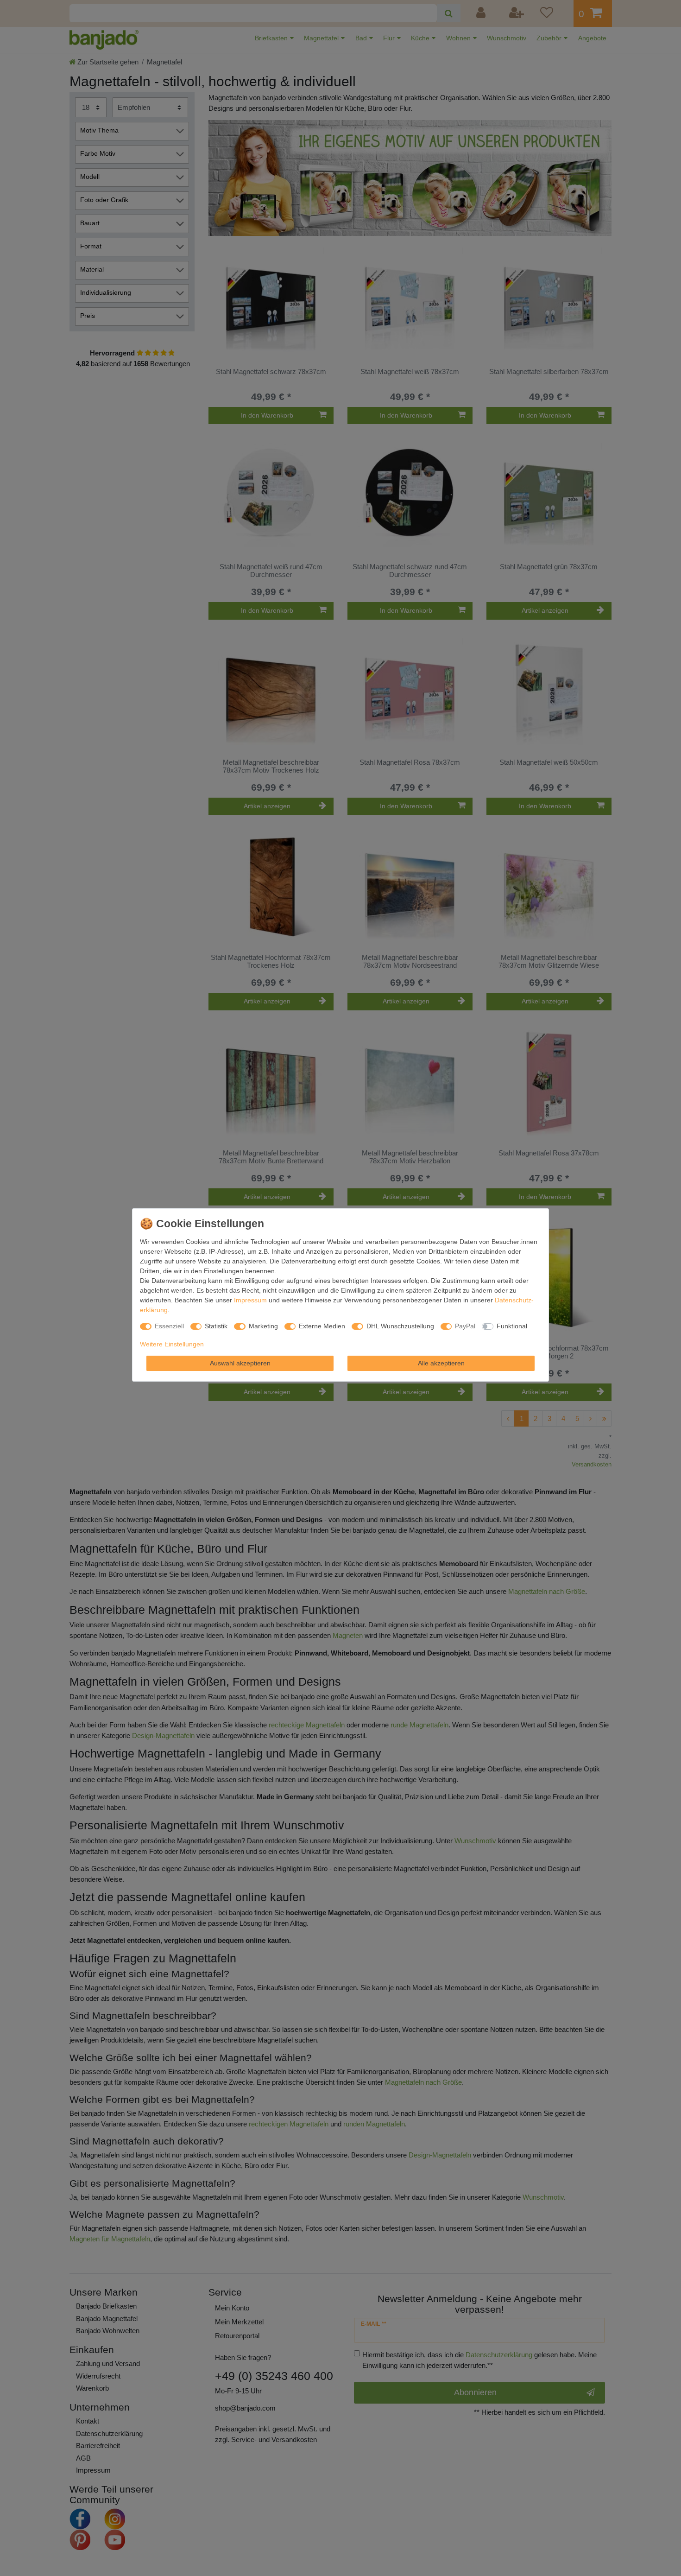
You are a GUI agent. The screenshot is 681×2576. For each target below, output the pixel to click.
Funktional (512, 1326)
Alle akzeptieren (441, 1363)
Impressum (250, 1300)
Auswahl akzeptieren (240, 1363)
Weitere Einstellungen (172, 1344)
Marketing (263, 1326)
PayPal (465, 1326)
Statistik (216, 1326)
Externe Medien (322, 1326)
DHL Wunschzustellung (400, 1326)
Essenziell (169, 1326)
